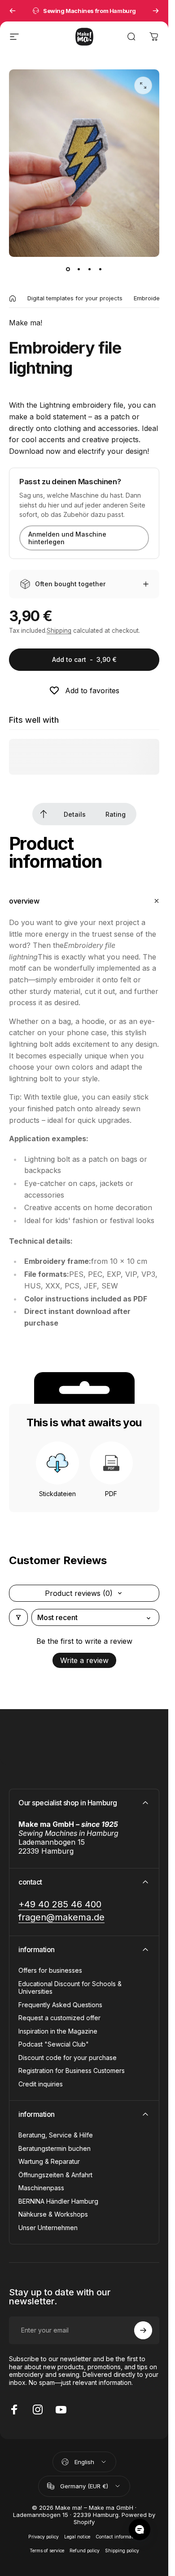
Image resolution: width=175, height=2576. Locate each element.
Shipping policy (122, 2551)
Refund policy (85, 2551)
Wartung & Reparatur (49, 2161)
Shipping (59, 631)
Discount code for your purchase (68, 2058)
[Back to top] (44, 814)
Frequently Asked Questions (60, 2005)
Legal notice (77, 2537)
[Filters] (18, 1617)
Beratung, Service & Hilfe (56, 2135)
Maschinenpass (41, 2188)
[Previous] (13, 11)
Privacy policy (44, 2537)
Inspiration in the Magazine (58, 2031)
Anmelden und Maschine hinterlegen (67, 538)
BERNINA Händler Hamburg (58, 2201)
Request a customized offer (59, 2018)
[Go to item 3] (90, 269)
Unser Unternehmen (48, 2228)
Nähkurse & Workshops (53, 2214)
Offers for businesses (50, 1970)
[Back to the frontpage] (13, 299)
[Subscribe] (143, 2330)
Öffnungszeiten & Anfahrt (55, 2175)
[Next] (156, 11)
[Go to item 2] (79, 269)
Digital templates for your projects (75, 298)
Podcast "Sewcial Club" (54, 2044)
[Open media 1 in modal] (143, 85)
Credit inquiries (41, 2084)
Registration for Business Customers (72, 2071)
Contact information (118, 2537)
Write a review (84, 1660)
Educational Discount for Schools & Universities (70, 1988)
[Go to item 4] (101, 269)
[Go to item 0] (68, 269)
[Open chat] (140, 2529)
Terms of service (47, 2551)
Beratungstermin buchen (55, 2148)
